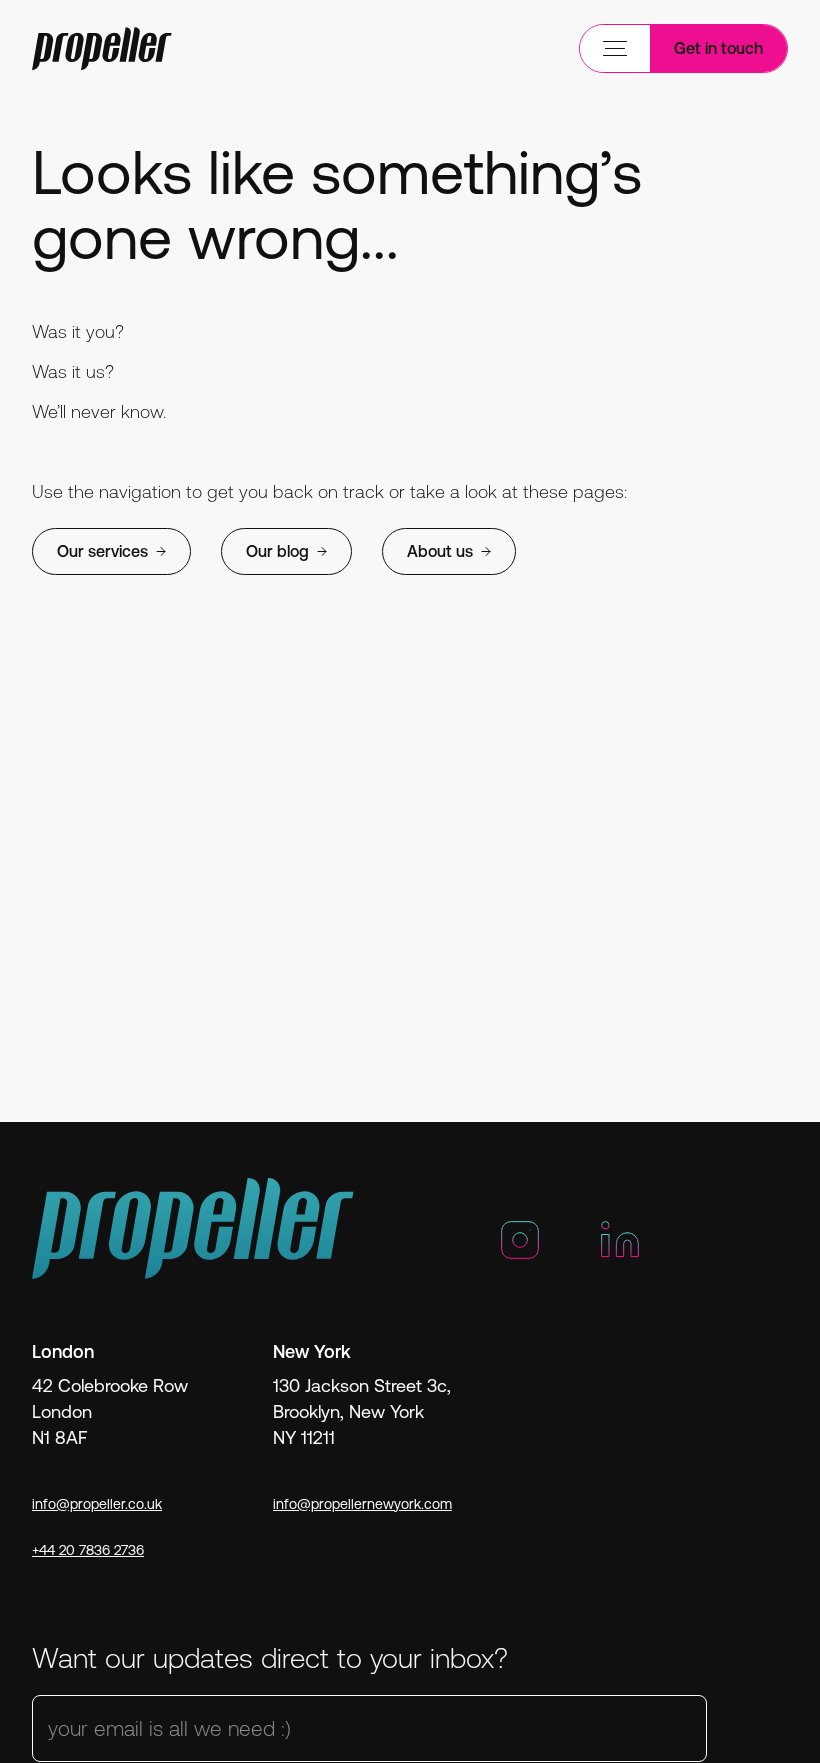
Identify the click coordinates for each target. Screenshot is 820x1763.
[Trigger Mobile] (102, 49)
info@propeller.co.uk (97, 1504)
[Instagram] (520, 1248)
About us (440, 551)
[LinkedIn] (620, 1248)
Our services (102, 551)
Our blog (277, 551)
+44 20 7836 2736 (88, 1550)
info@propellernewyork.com (362, 1504)
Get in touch (718, 48)
